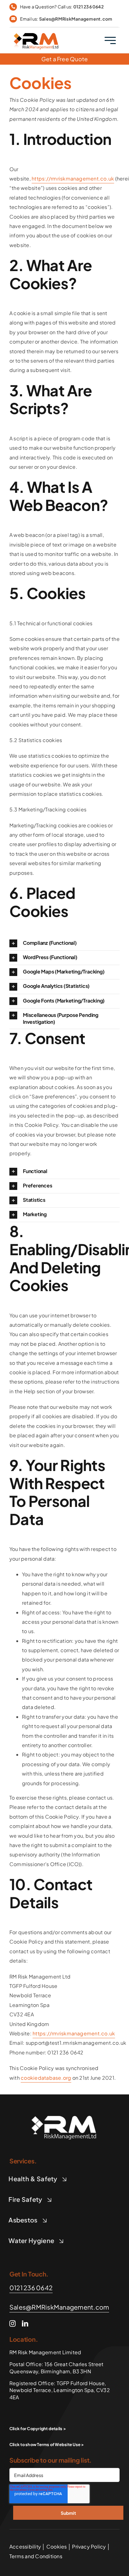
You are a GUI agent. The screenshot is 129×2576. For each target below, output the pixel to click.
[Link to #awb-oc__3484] (110, 40)
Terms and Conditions (36, 2556)
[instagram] (13, 2324)
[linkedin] (25, 2324)
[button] (64, 943)
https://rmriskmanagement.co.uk (73, 178)
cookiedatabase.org (46, 2078)
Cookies (57, 2546)
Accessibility (25, 2546)
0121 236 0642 (88, 7)
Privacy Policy (89, 2546)
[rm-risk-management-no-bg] (64, 2112)
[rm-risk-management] (36, 31)
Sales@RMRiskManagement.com (76, 19)
